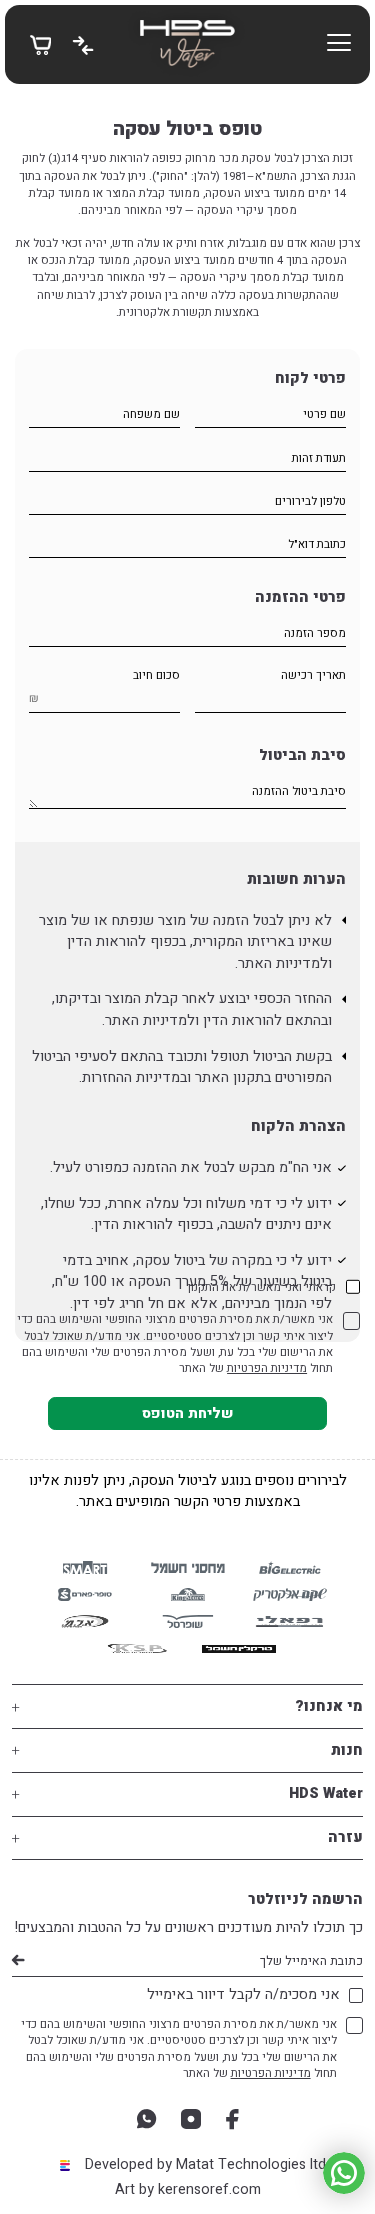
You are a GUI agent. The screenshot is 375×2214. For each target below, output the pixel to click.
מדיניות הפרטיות (267, 1368)
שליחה (17, 1961)
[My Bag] (40, 43)
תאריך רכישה (313, 675)
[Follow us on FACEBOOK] (232, 2119)
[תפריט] (339, 44)
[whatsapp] (146, 2119)
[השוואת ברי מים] (83, 44)
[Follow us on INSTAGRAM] (191, 2119)
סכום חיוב (156, 675)
